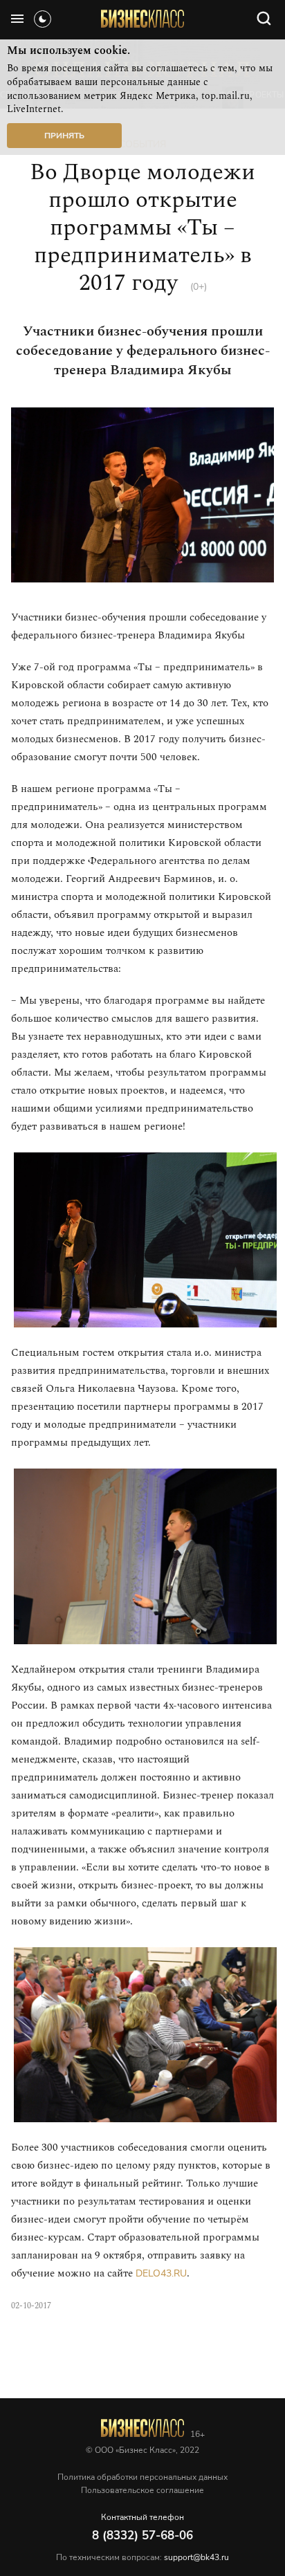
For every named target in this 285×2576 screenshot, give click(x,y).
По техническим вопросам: (142, 2557)
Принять (64, 136)
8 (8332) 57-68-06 (142, 2536)
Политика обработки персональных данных (142, 2477)
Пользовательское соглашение (142, 2490)
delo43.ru (161, 2273)
